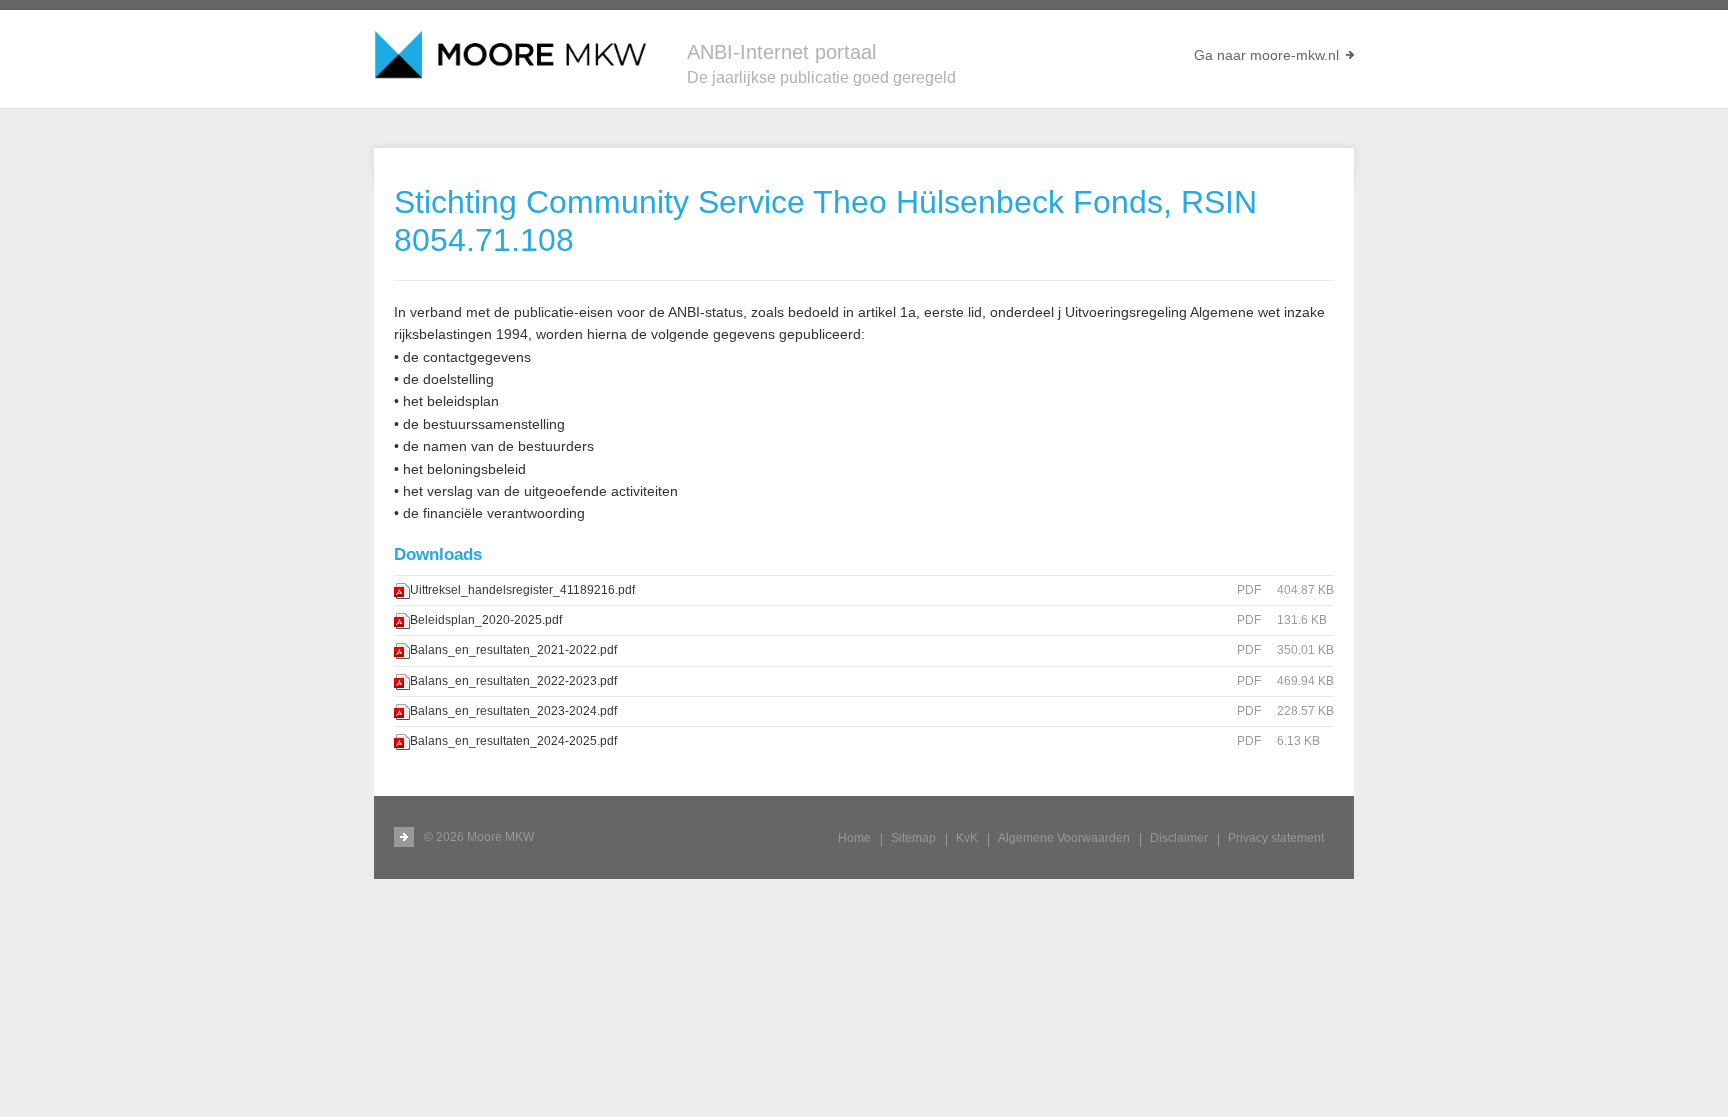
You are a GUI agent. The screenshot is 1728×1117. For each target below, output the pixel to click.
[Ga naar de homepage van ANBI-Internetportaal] (510, 55)
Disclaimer (1179, 838)
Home (854, 838)
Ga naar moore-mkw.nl (1266, 55)
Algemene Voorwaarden (1064, 838)
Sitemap (913, 838)
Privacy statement (1276, 838)
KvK (967, 838)
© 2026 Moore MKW (479, 837)
